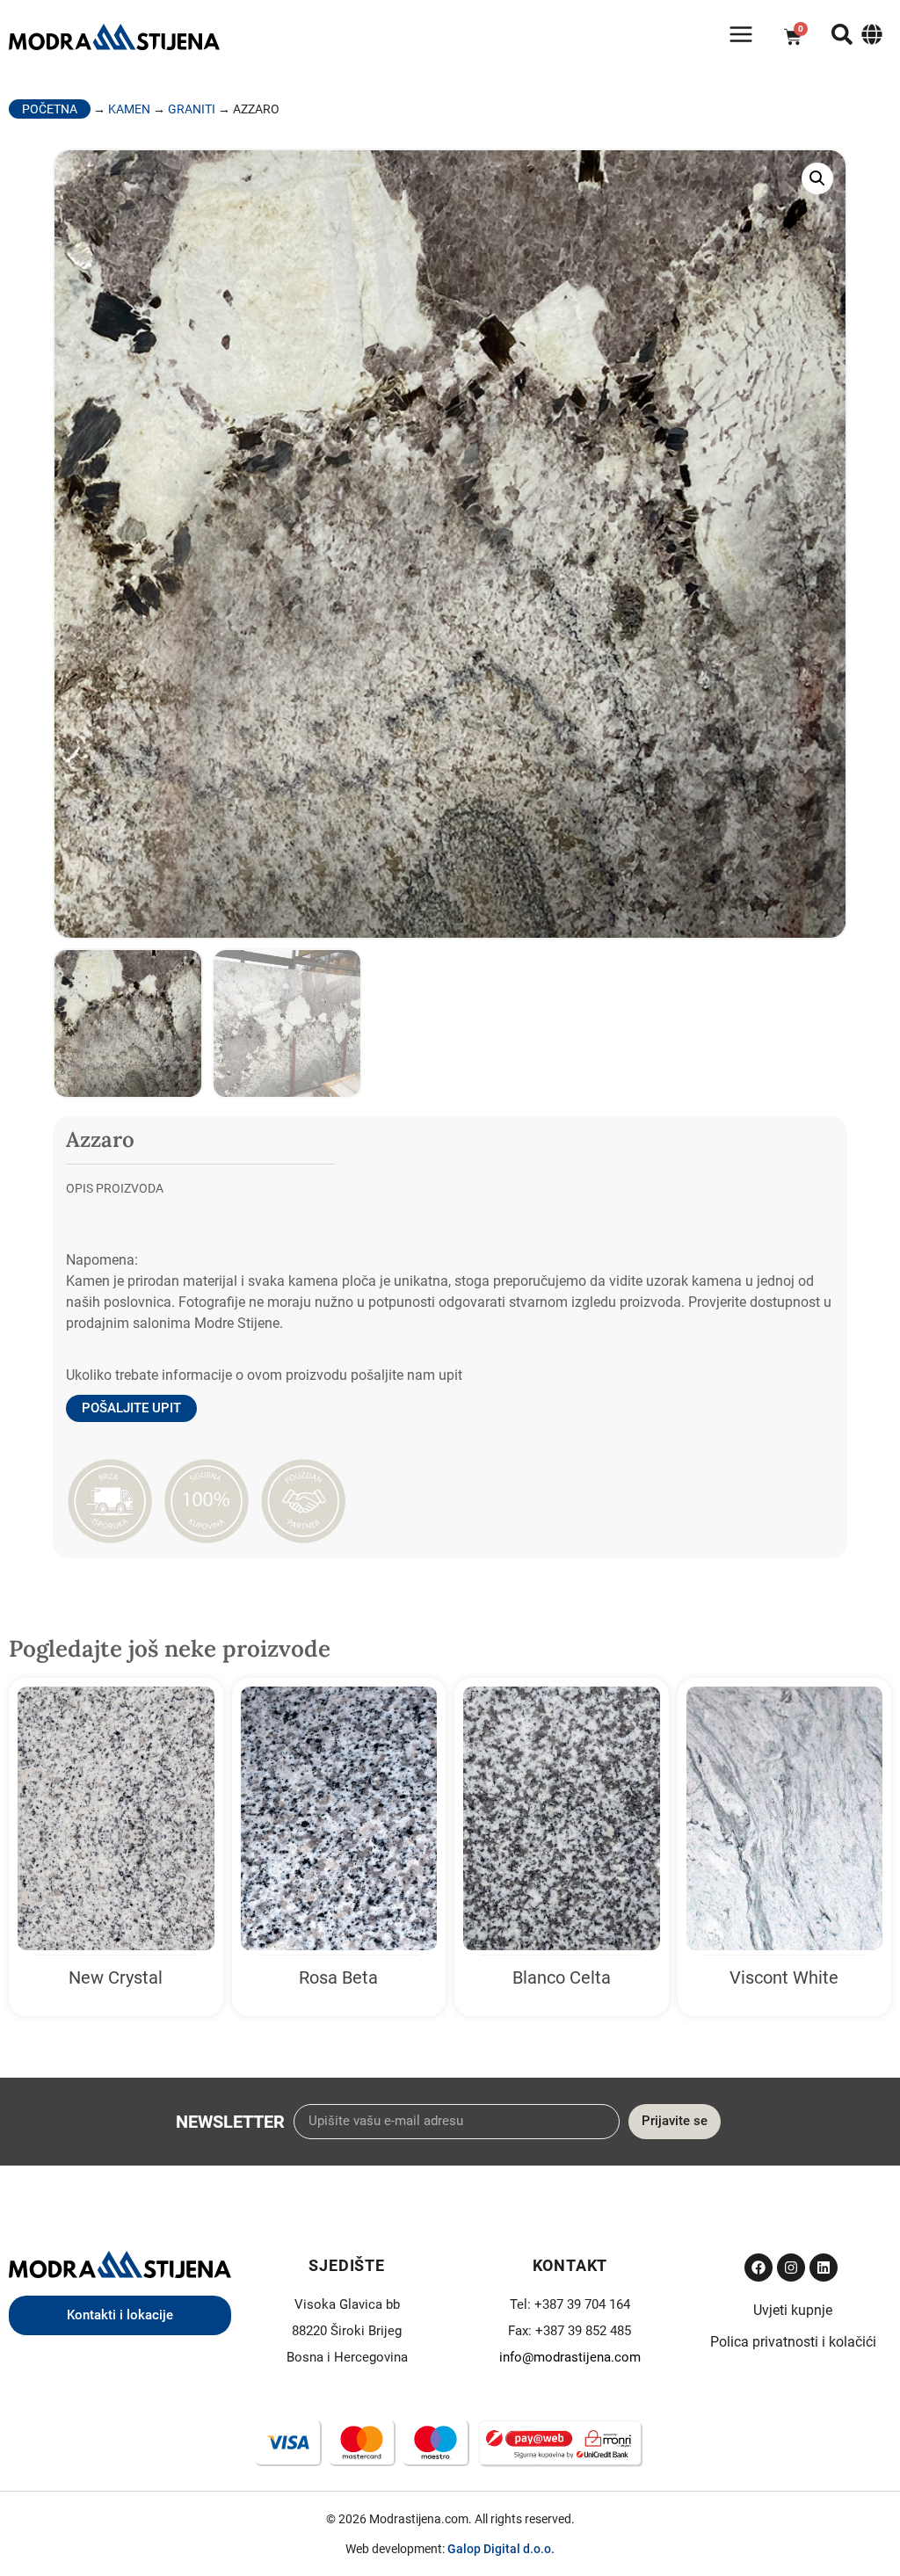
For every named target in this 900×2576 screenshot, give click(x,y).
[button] (817, 178)
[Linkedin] (824, 2268)
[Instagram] (791, 2268)
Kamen (129, 109)
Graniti (192, 109)
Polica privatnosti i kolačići (793, 2342)
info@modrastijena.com (570, 2357)
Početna (50, 109)
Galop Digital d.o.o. (501, 2549)
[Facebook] (758, 2268)
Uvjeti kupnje (793, 2310)
